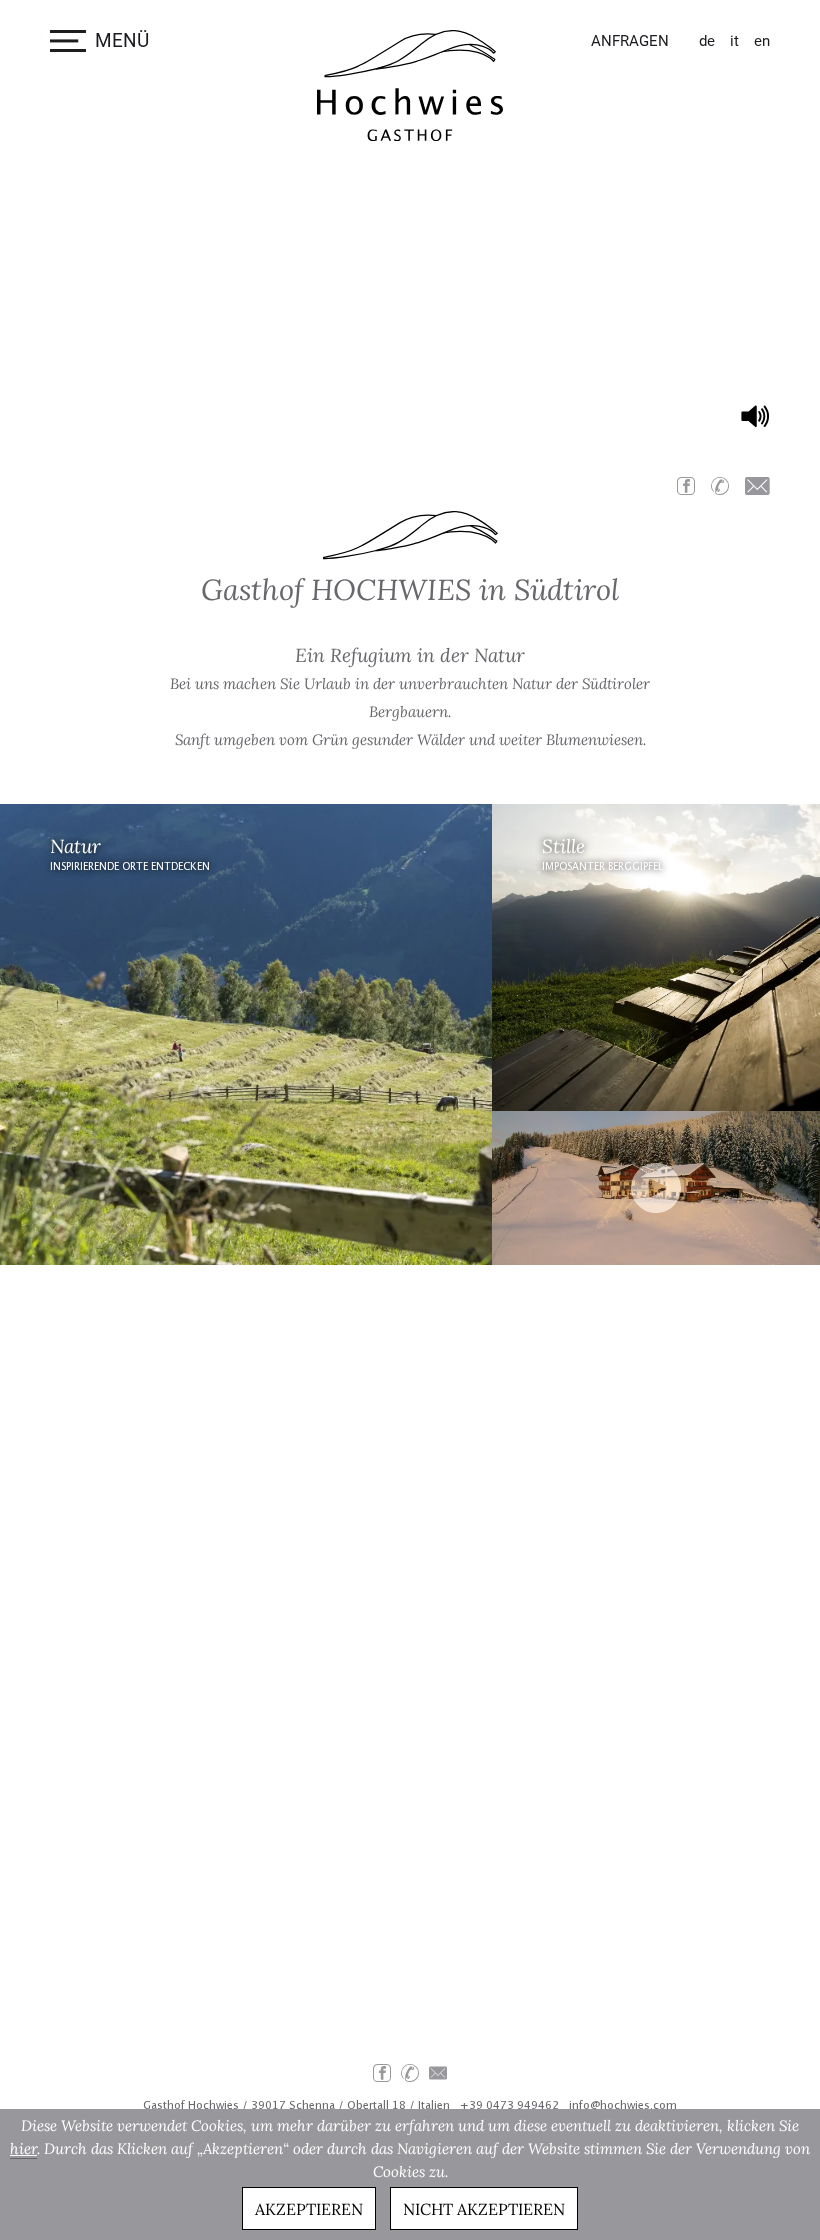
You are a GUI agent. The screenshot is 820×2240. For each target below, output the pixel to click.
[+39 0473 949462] (720, 486)
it (734, 41)
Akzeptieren (309, 2209)
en (762, 41)
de (707, 41)
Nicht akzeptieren (484, 2209)
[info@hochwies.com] (757, 486)
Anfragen (630, 41)
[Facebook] (686, 486)
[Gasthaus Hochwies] (410, 85)
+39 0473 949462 (509, 2105)
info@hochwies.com (623, 2105)
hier (23, 2148)
